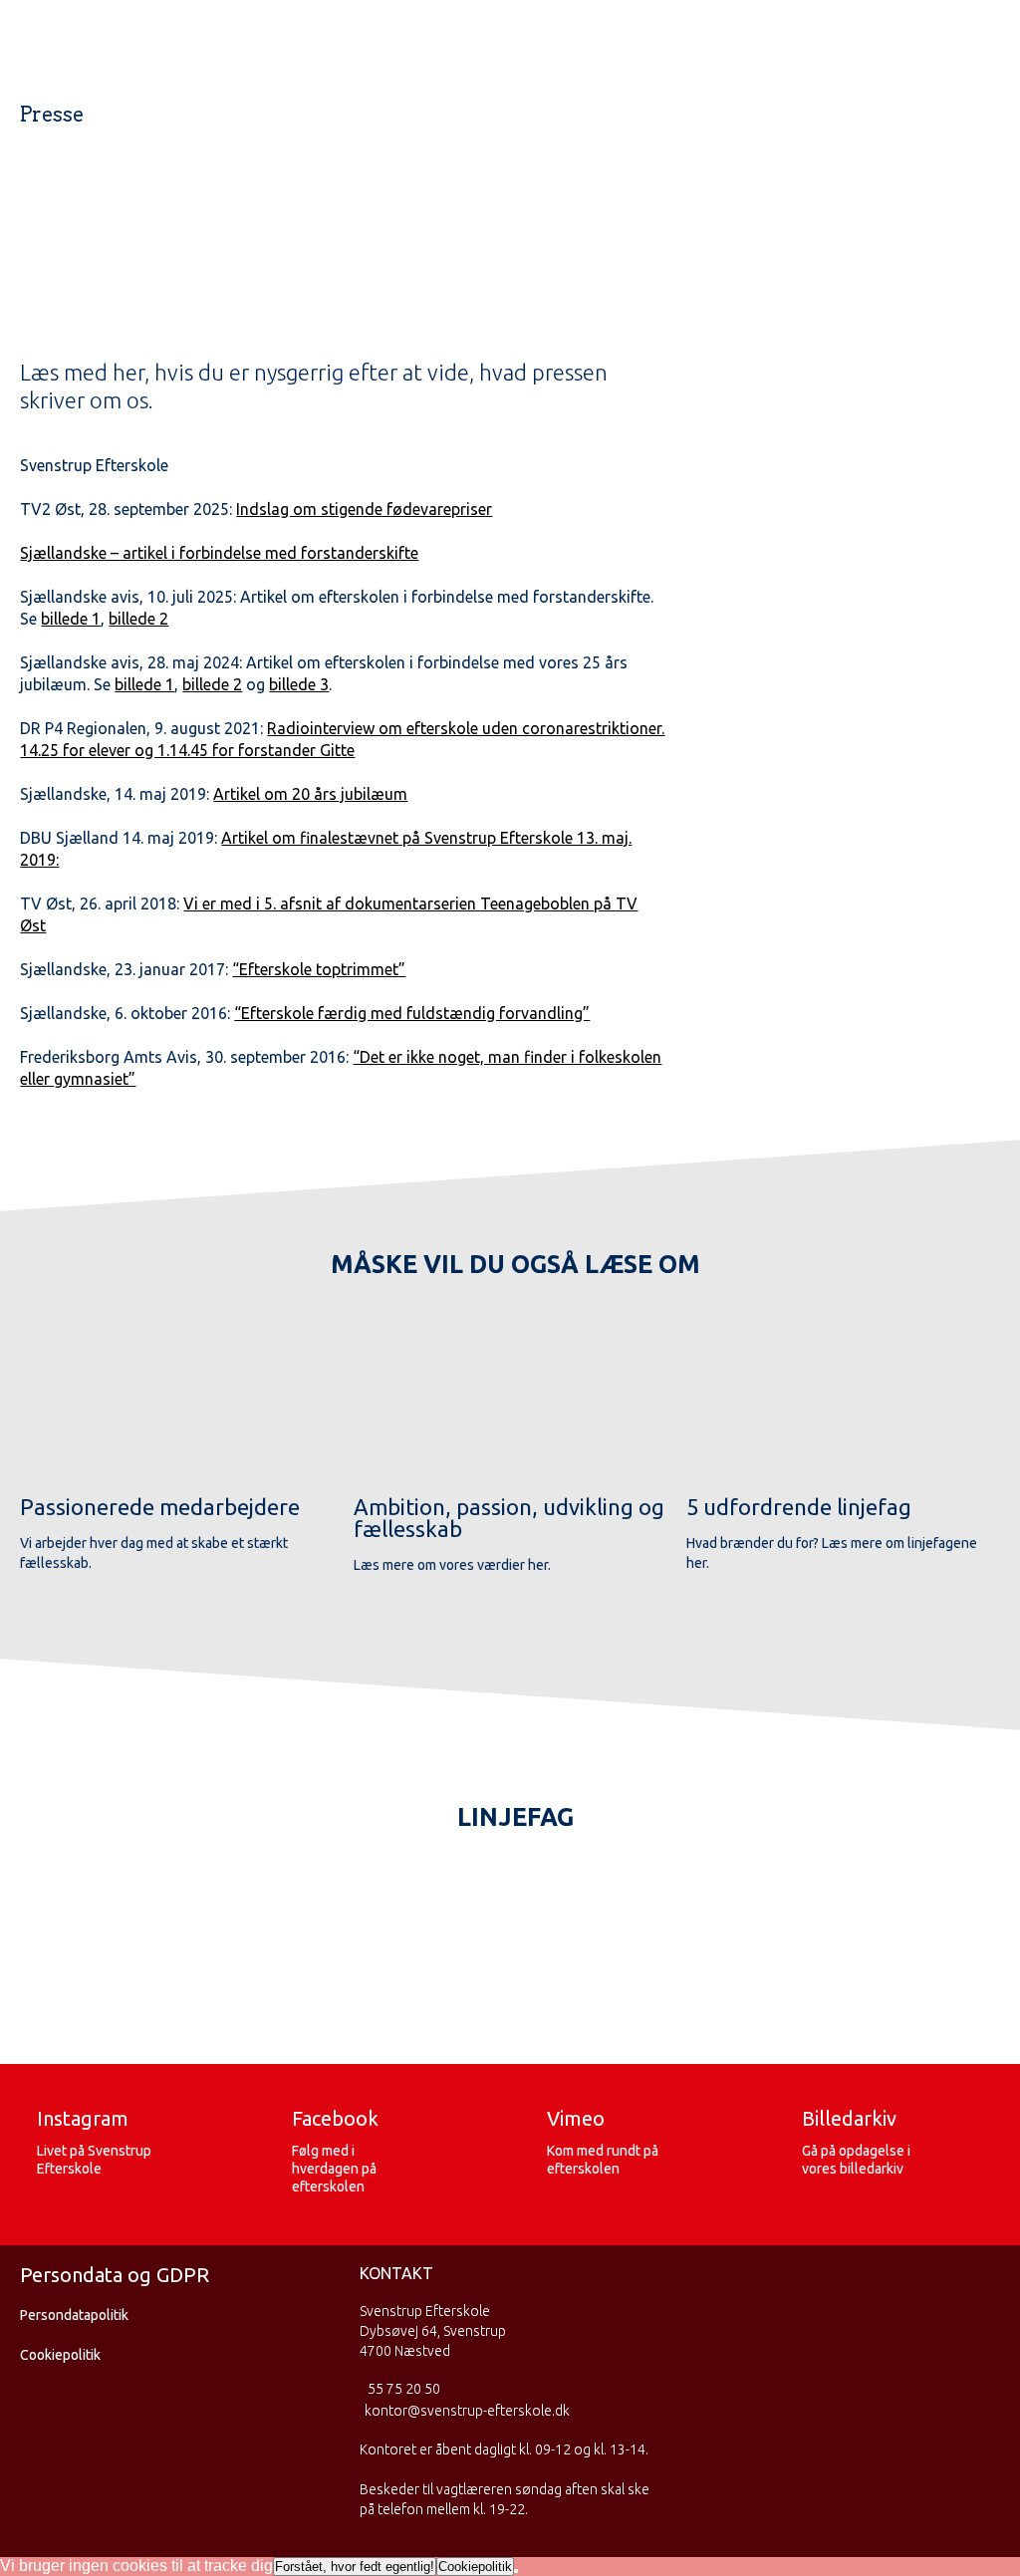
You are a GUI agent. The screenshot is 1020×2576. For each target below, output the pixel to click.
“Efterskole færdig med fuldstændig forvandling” (412, 1013)
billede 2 (138, 619)
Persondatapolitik (74, 2315)
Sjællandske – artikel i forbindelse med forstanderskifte (219, 553)
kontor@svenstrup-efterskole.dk (467, 2411)
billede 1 (71, 619)
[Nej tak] (516, 2571)
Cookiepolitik (60, 2355)
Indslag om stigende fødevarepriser (364, 509)
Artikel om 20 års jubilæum (310, 794)
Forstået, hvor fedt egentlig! (355, 2567)
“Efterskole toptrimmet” (319, 969)
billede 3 (299, 684)
